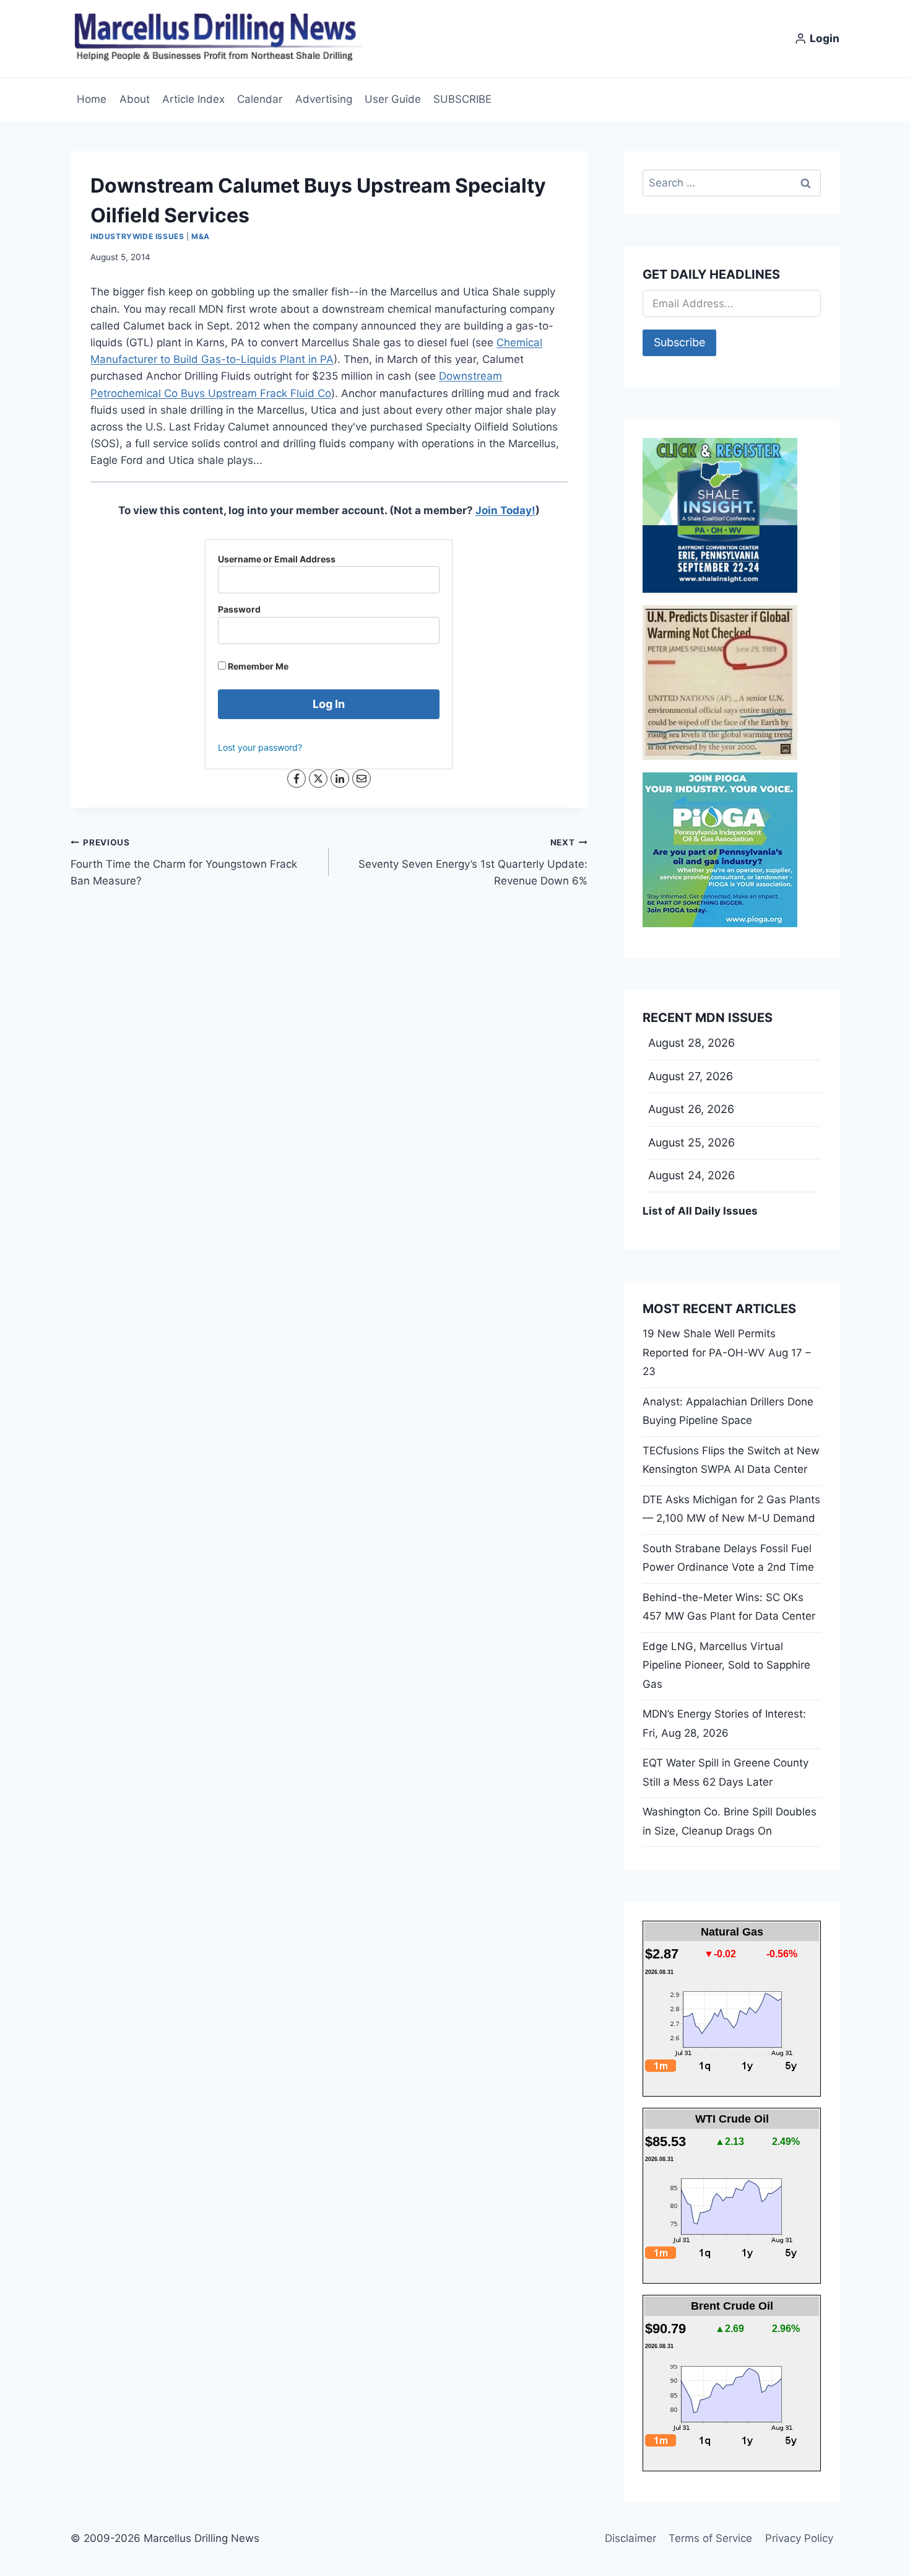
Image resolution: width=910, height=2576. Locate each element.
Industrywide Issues (137, 236)
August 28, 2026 (691, 1043)
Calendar (260, 99)
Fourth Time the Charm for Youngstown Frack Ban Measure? (184, 862)
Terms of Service (710, 2538)
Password (239, 609)
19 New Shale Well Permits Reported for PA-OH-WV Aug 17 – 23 (727, 1352)
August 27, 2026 (691, 1076)
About (135, 99)
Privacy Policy (799, 2538)
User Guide (393, 99)
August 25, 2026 (691, 1142)
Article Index (193, 99)
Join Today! (505, 510)
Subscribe (679, 342)
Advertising (324, 99)
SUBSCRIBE (462, 99)
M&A (201, 236)
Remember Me (257, 666)
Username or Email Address (277, 559)
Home (92, 99)
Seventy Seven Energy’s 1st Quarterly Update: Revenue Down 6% (473, 862)
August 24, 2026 (691, 1175)
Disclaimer (630, 2538)
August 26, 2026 (691, 1109)
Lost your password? (260, 747)
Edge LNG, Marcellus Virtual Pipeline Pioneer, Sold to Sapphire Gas (726, 1665)
